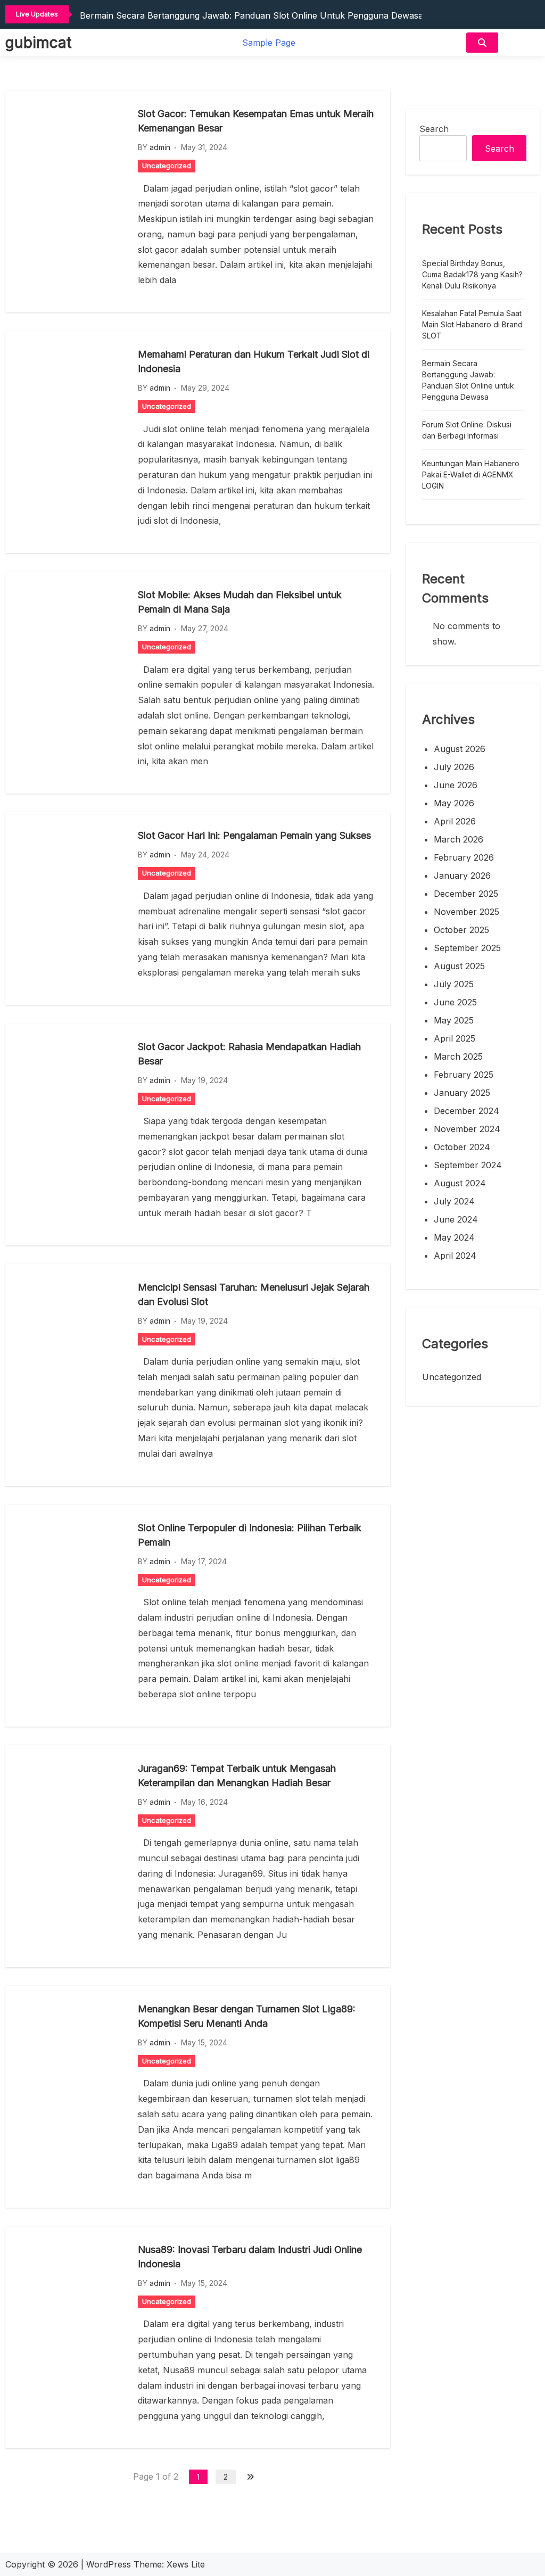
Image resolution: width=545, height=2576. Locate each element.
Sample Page (269, 43)
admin (160, 147)
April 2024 (455, 1256)
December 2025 (466, 894)
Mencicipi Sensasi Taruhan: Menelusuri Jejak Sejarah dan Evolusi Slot (254, 1294)
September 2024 (468, 1165)
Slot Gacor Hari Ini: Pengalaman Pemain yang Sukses (254, 835)
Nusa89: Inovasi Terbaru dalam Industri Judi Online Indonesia (250, 2257)
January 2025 (462, 1093)
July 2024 (454, 1201)
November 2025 (466, 912)
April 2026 (455, 821)
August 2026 (460, 749)
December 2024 (466, 1111)
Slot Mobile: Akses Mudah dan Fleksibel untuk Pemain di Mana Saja (240, 602)
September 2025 (467, 948)
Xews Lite (186, 2564)
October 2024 (462, 1147)
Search (434, 129)
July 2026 (454, 767)
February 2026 (464, 857)
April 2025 (455, 1038)
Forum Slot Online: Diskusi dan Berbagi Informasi (467, 430)
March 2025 (458, 1056)
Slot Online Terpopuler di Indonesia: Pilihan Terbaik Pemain (250, 1535)
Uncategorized (167, 166)
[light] (522, 42)
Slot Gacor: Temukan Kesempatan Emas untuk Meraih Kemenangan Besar (256, 121)
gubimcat (38, 43)
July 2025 (454, 984)
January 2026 (462, 876)
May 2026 (454, 803)
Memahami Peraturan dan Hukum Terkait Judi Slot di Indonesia (254, 361)
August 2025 (459, 966)
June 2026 (456, 785)
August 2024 (460, 1183)
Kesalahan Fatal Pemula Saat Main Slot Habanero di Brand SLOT (472, 324)
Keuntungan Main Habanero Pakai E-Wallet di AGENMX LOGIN (471, 474)
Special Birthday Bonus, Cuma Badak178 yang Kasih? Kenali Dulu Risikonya (472, 274)
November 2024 (467, 1129)
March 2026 (459, 839)
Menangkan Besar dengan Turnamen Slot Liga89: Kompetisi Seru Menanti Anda (247, 2016)
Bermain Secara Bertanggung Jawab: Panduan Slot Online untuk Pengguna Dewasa (251, 15)
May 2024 (454, 1237)
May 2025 (454, 1020)
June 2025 (455, 1002)
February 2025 (464, 1075)
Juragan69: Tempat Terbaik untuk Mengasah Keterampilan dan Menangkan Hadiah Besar (237, 1776)
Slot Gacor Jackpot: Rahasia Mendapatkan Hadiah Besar (249, 1054)
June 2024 (456, 1219)
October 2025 (461, 930)
